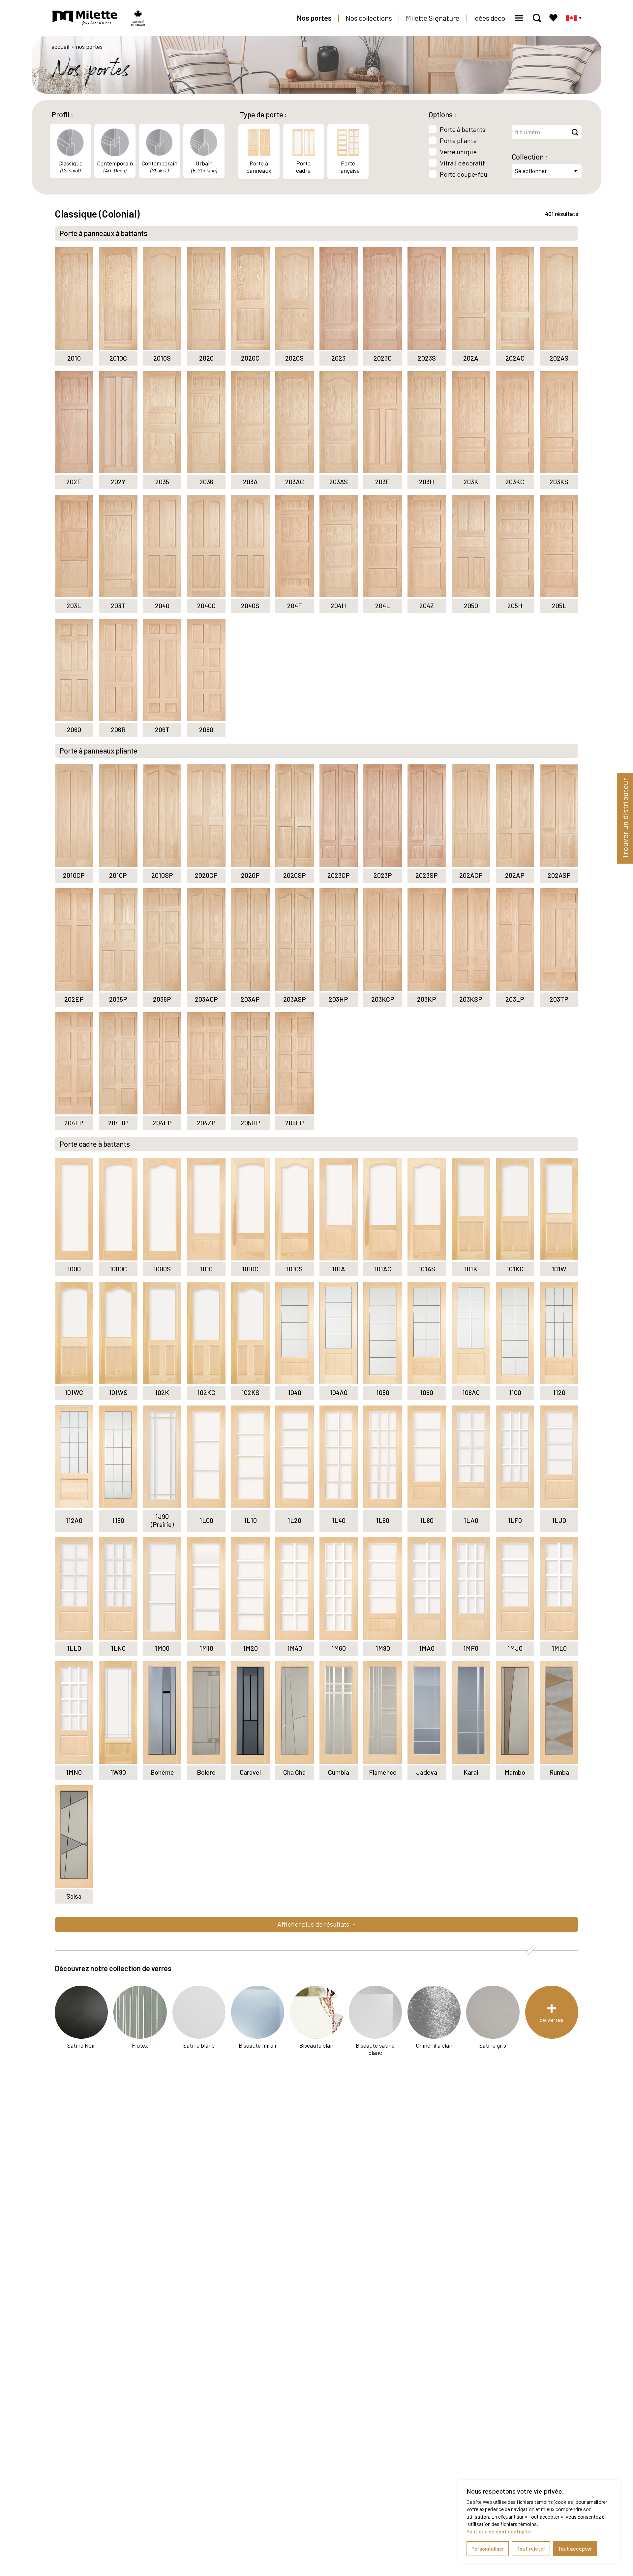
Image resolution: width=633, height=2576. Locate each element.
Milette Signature (433, 18)
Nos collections (369, 18)
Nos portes (314, 18)
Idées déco (489, 18)
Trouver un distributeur (625, 818)
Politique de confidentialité (499, 2531)
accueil (60, 46)
